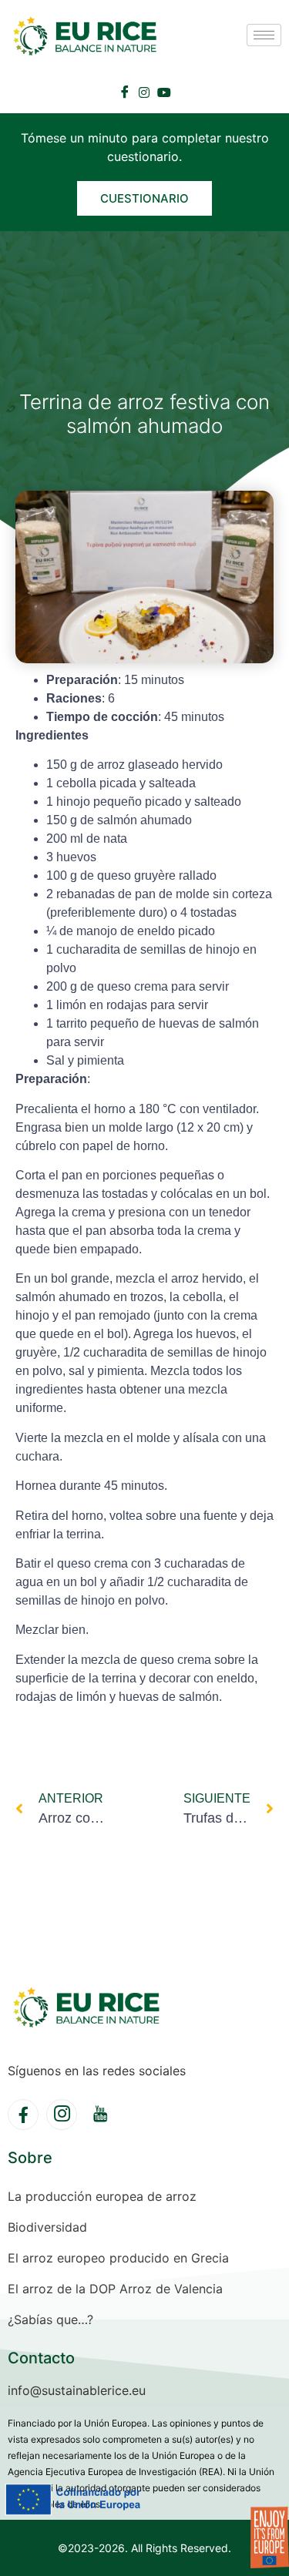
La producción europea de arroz (102, 2196)
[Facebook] (125, 92)
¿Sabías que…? (50, 2319)
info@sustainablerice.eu (77, 2390)
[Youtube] (164, 91)
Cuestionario (144, 198)
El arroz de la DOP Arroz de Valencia (115, 2289)
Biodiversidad (47, 2227)
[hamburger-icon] (264, 35)
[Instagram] (144, 91)
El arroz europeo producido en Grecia (118, 2258)
